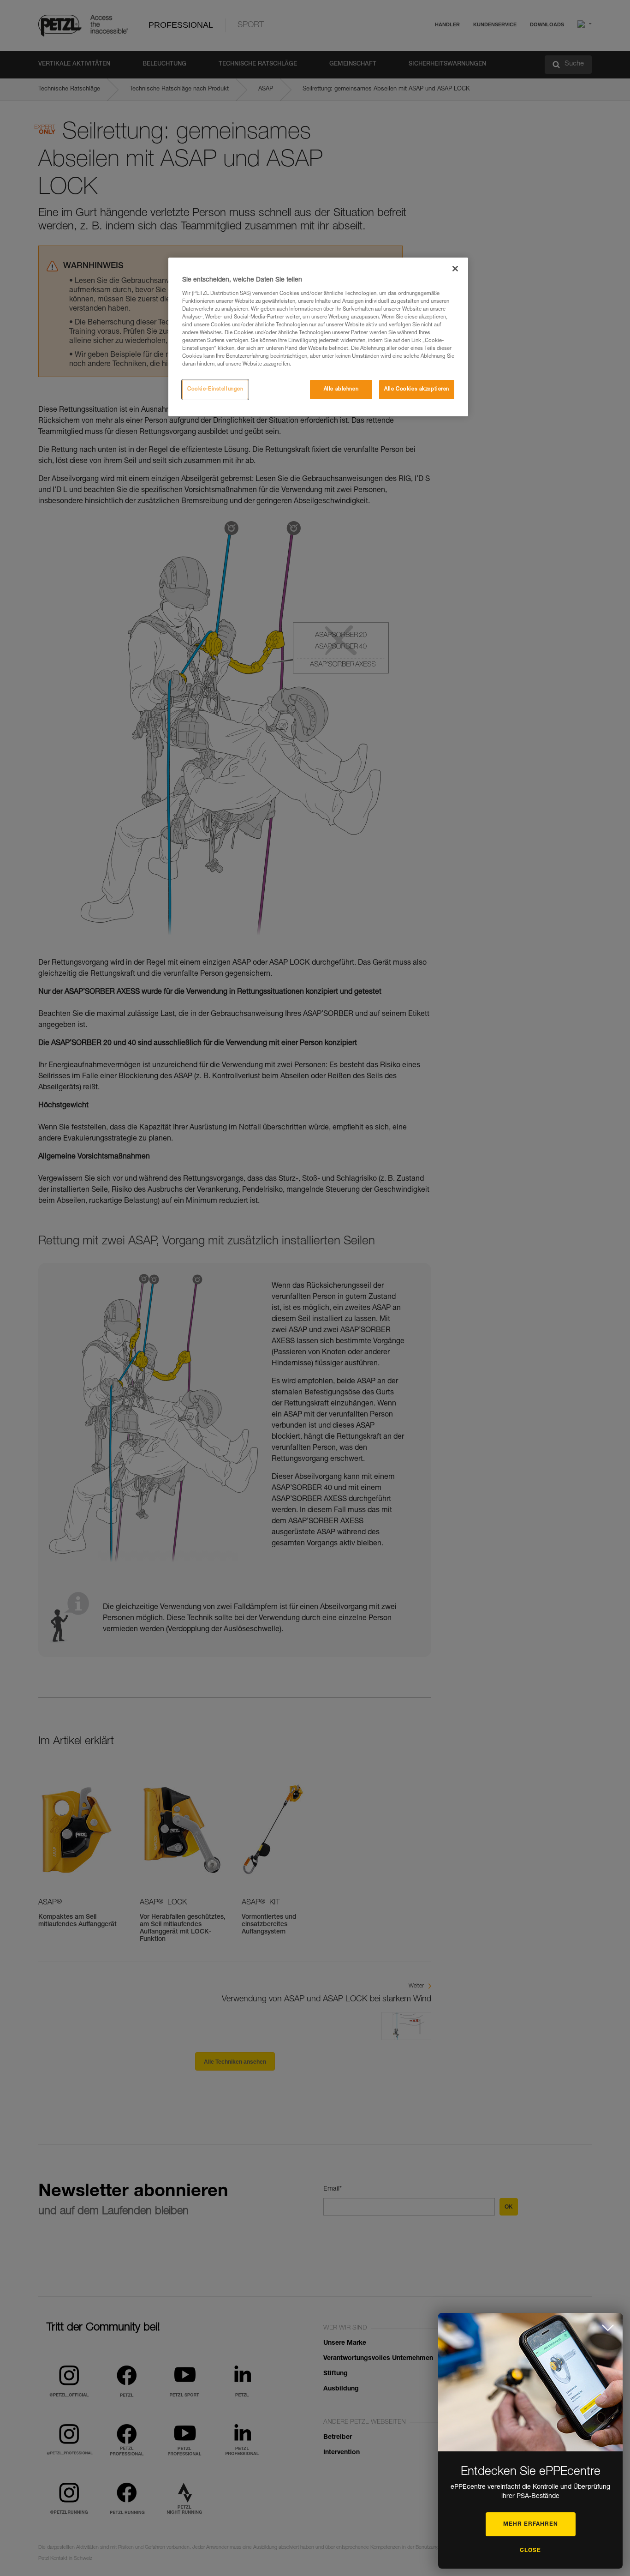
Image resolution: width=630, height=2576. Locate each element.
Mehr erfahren (531, 2524)
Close (530, 2551)
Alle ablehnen (341, 389)
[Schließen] (455, 269)
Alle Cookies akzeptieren (417, 389)
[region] (318, 337)
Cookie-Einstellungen (215, 389)
